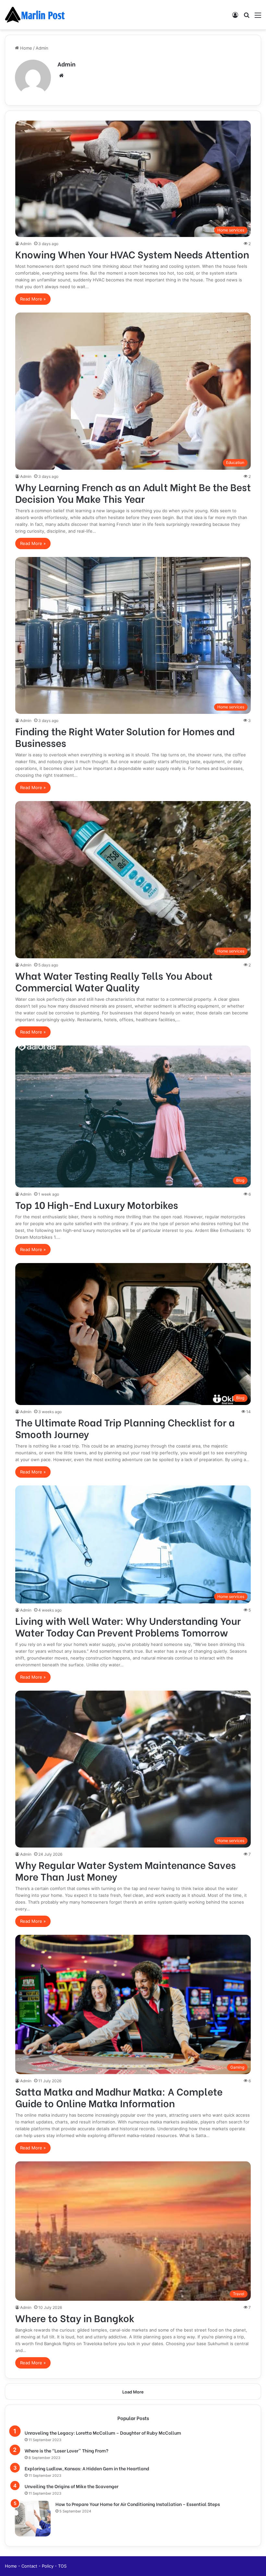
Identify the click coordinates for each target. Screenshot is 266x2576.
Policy (48, 2566)
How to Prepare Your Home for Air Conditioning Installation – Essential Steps (138, 2504)
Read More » (33, 299)
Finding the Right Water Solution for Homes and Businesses (125, 737)
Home (25, 48)
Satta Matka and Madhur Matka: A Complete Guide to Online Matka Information (119, 2097)
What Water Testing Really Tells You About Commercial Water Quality (114, 981)
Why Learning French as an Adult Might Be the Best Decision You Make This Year (133, 492)
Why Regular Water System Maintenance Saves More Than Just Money (126, 1870)
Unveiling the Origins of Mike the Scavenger (72, 2486)
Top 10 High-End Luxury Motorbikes (97, 1204)
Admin (66, 64)
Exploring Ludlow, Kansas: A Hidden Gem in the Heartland (87, 2468)
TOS (62, 2566)
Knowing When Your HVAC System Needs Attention (132, 254)
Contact (30, 2566)
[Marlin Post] (36, 15)
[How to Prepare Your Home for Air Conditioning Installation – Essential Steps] (33, 2519)
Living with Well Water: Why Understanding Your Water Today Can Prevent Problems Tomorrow (128, 1626)
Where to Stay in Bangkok (75, 2318)
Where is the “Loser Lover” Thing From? (66, 2450)
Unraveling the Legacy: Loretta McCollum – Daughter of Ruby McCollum (103, 2433)
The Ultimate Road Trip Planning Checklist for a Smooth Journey (125, 1428)
